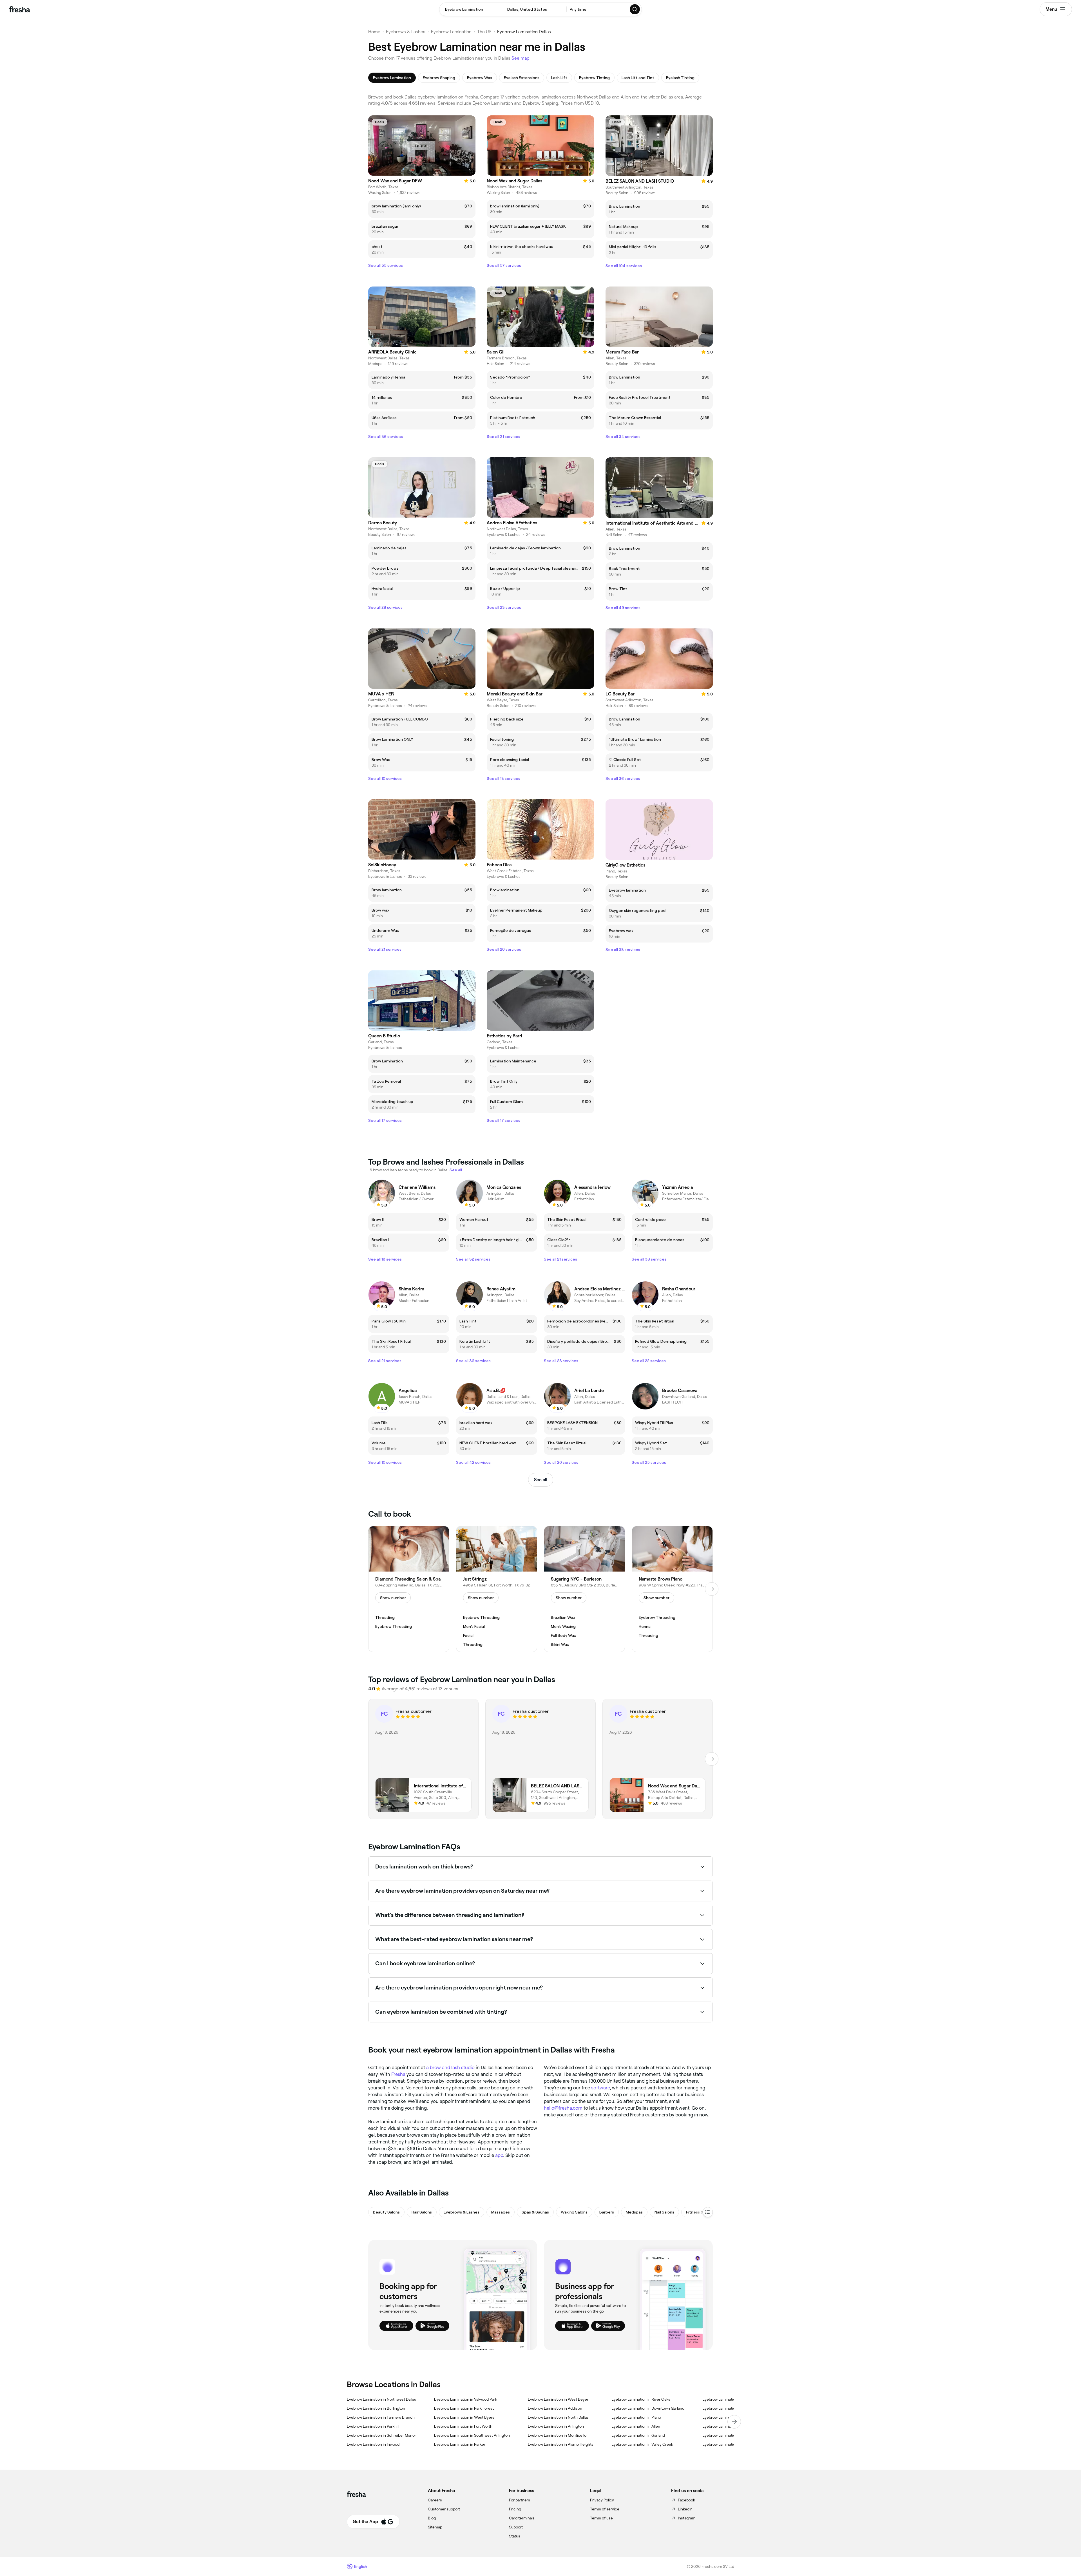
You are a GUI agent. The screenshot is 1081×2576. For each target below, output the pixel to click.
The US (484, 32)
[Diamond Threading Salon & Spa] (409, 1589)
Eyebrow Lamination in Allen (636, 2426)
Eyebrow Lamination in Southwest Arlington (472, 2435)
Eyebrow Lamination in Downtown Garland (648, 2408)
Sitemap (435, 2527)
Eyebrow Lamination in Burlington (376, 2408)
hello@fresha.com (563, 2108)
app (499, 2155)
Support (516, 2527)
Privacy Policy (602, 2500)
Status (515, 2536)
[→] (712, 1589)
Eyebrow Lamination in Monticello (557, 2435)
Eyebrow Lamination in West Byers (464, 2417)
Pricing (515, 2509)
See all (541, 1480)
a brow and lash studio (450, 2067)
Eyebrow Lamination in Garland (638, 2435)
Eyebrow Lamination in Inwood (373, 2444)
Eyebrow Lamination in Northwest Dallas (381, 2399)
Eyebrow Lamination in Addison (555, 2408)
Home (374, 32)
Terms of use (601, 2518)
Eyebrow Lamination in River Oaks (641, 2399)
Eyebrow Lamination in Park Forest (464, 2408)
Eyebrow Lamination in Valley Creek (642, 2444)
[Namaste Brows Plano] (672, 1589)
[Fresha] (20, 9)
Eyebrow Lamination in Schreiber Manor (381, 2435)
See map (521, 58)
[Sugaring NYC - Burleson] (584, 1589)
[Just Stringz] (497, 1589)
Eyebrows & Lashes (406, 32)
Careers (435, 2500)
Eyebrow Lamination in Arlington (556, 2426)
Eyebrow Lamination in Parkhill (373, 2426)
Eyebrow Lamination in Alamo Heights (561, 2444)
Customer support (444, 2509)
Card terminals (522, 2518)
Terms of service (605, 2509)
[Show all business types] (708, 2212)
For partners (520, 2500)
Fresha (398, 2074)
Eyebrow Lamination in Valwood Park (466, 2399)
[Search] (635, 9)
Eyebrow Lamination (451, 32)
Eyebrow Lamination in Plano (636, 2417)
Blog (432, 2518)
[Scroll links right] (734, 2422)
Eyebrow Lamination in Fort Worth (463, 2426)
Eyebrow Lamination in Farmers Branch (381, 2417)
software (600, 2088)
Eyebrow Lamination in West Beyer (558, 2399)
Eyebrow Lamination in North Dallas (558, 2417)
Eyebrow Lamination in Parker (460, 2444)
